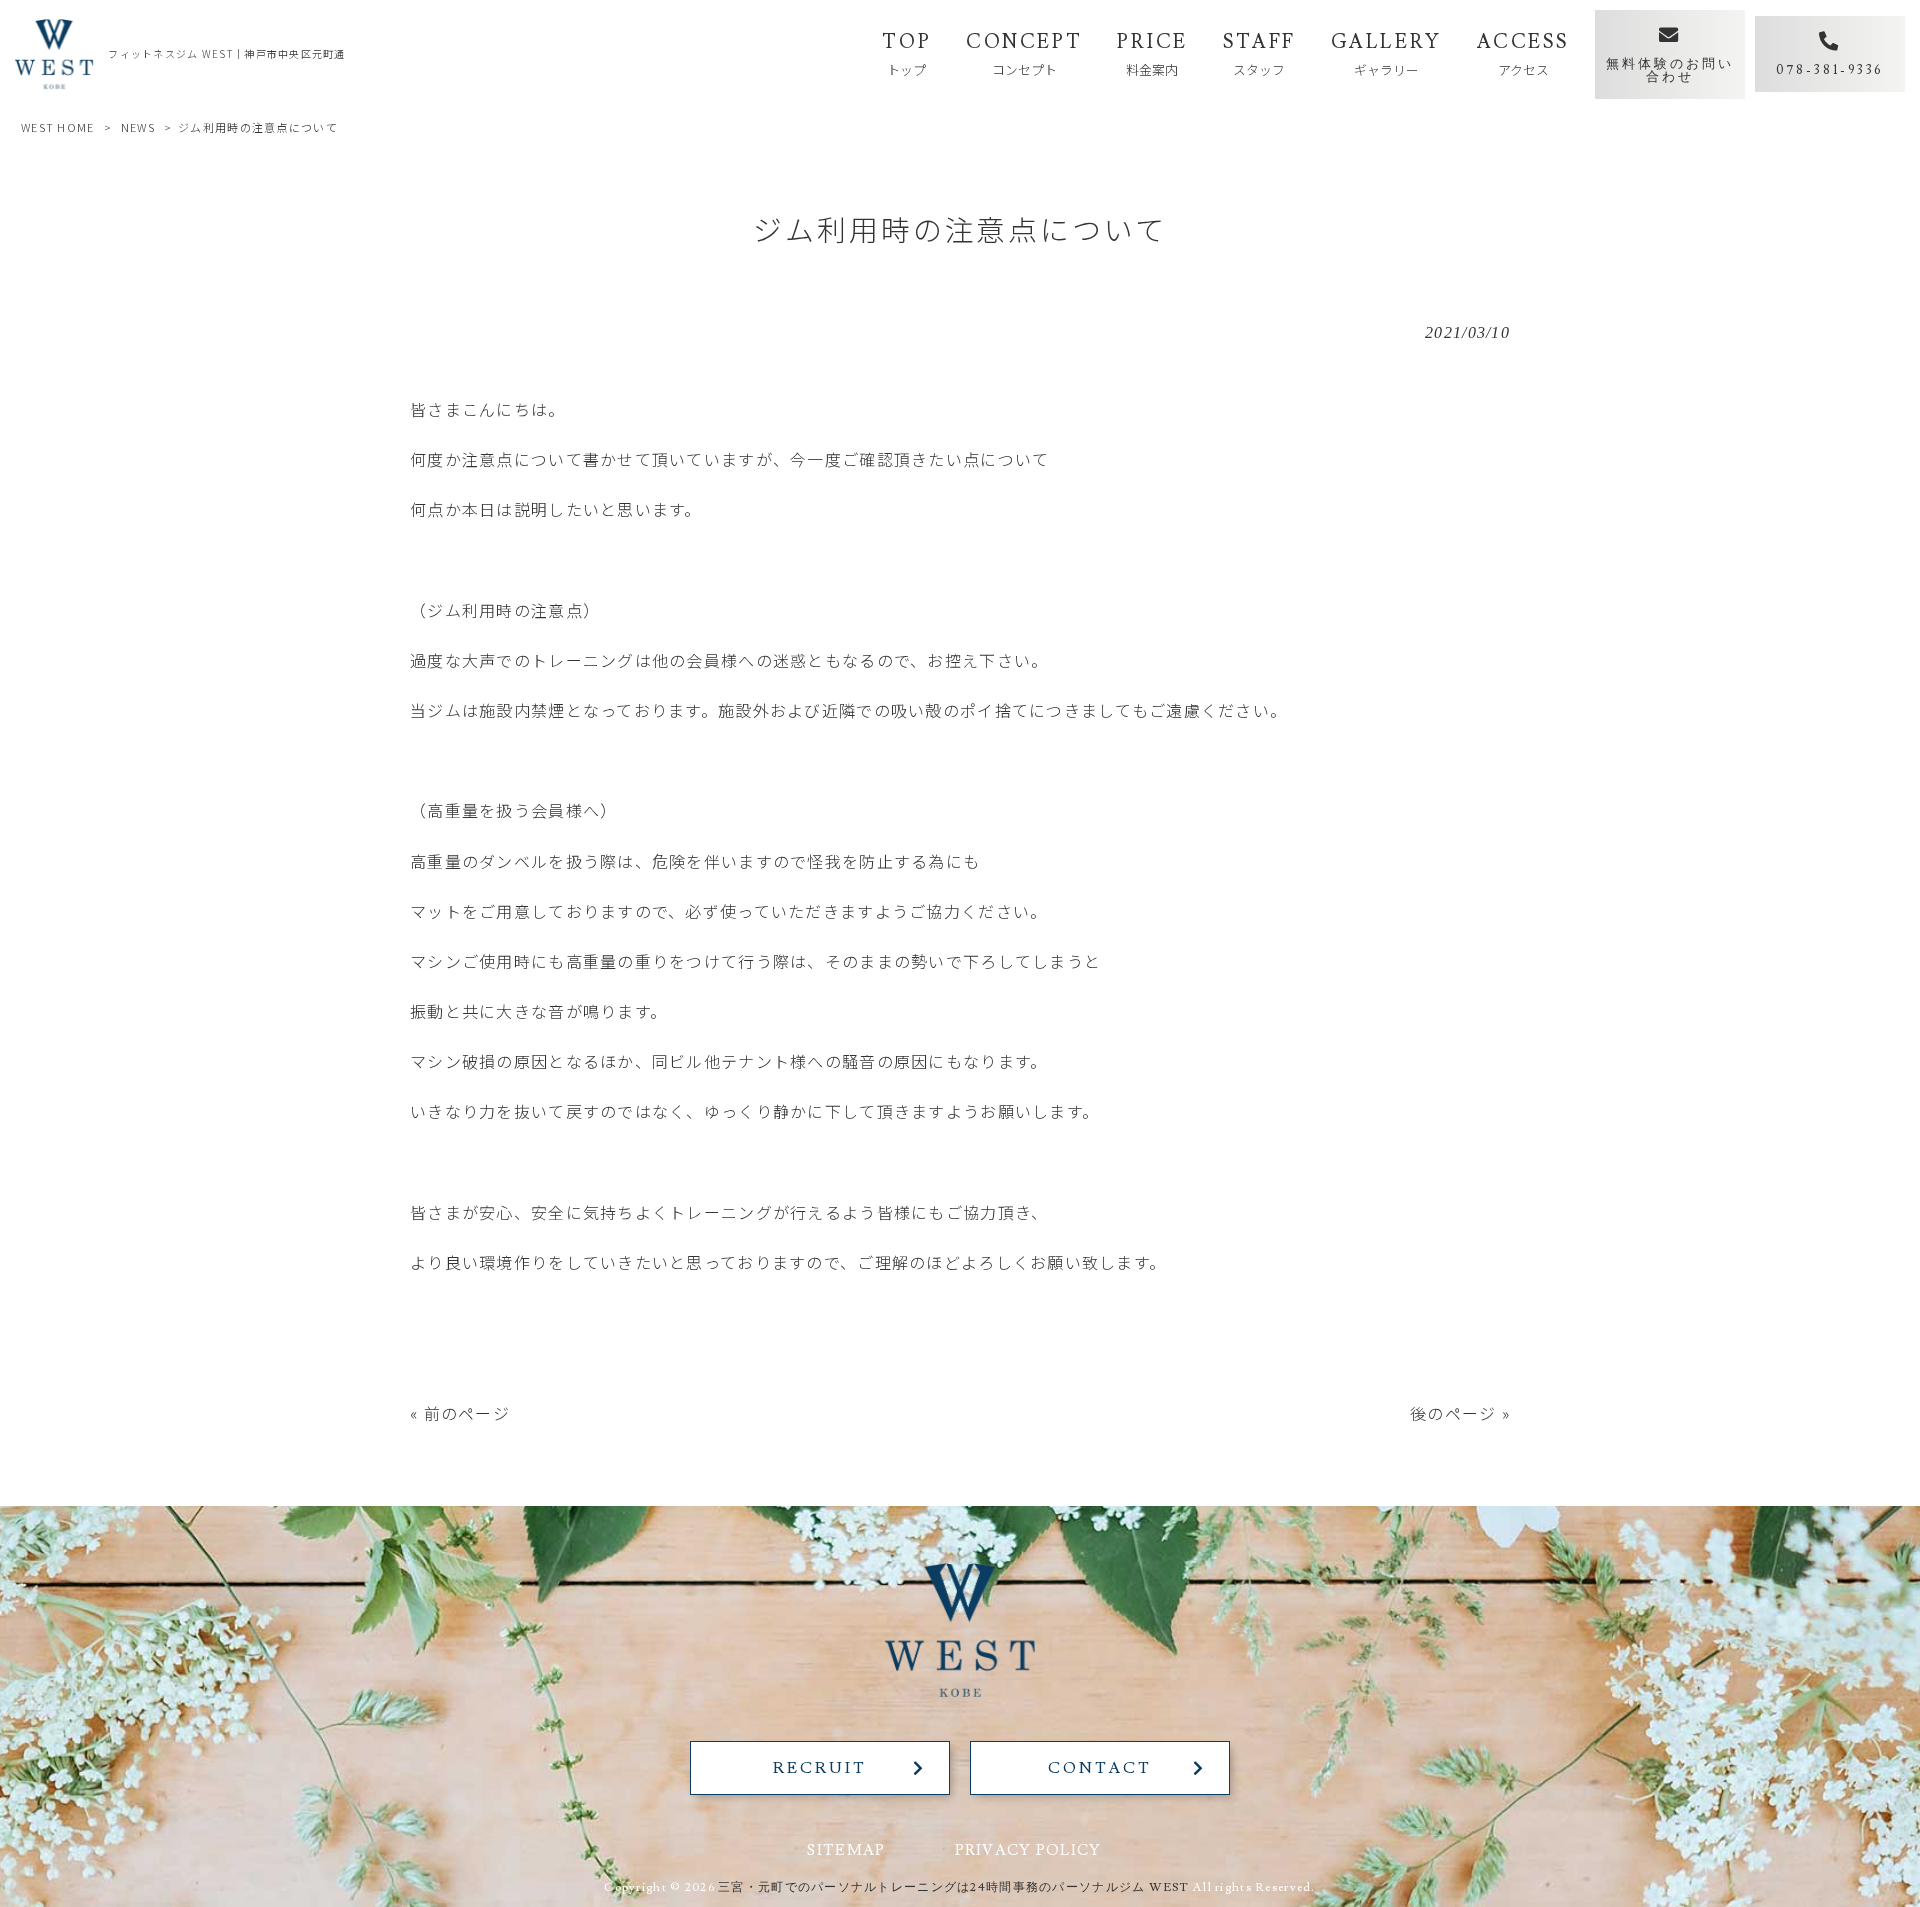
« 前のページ (460, 1413)
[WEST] (54, 54)
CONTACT (1099, 1768)
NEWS (138, 127)
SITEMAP (846, 1850)
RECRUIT (819, 1768)
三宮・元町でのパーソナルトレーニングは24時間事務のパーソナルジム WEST (954, 1887)
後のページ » (1460, 1413)
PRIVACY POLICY (1028, 1850)
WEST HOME (58, 127)
